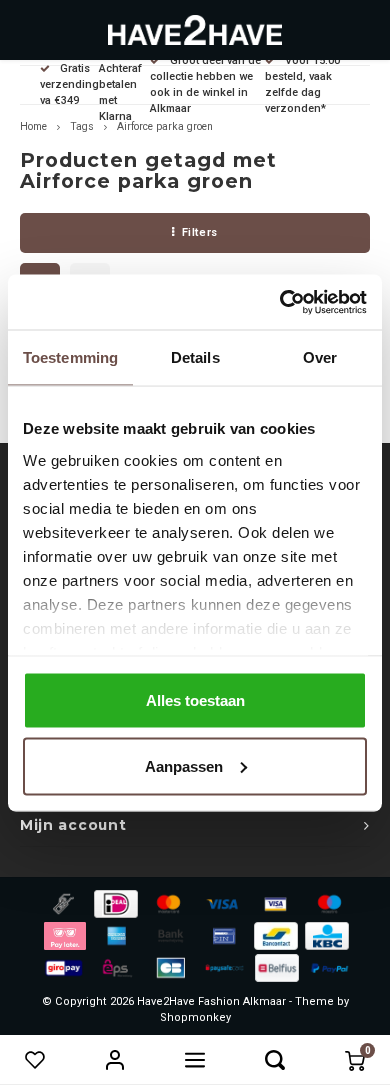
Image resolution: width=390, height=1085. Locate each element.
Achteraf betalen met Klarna (120, 92)
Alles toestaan (195, 700)
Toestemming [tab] (70, 357)
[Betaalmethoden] (62, 902)
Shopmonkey (195, 1017)
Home (33, 126)
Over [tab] (320, 357)
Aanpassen (184, 765)
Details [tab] (195, 357)
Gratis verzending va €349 (69, 84)
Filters (200, 232)
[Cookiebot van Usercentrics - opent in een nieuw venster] (280, 302)
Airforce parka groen (165, 126)
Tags (82, 126)
